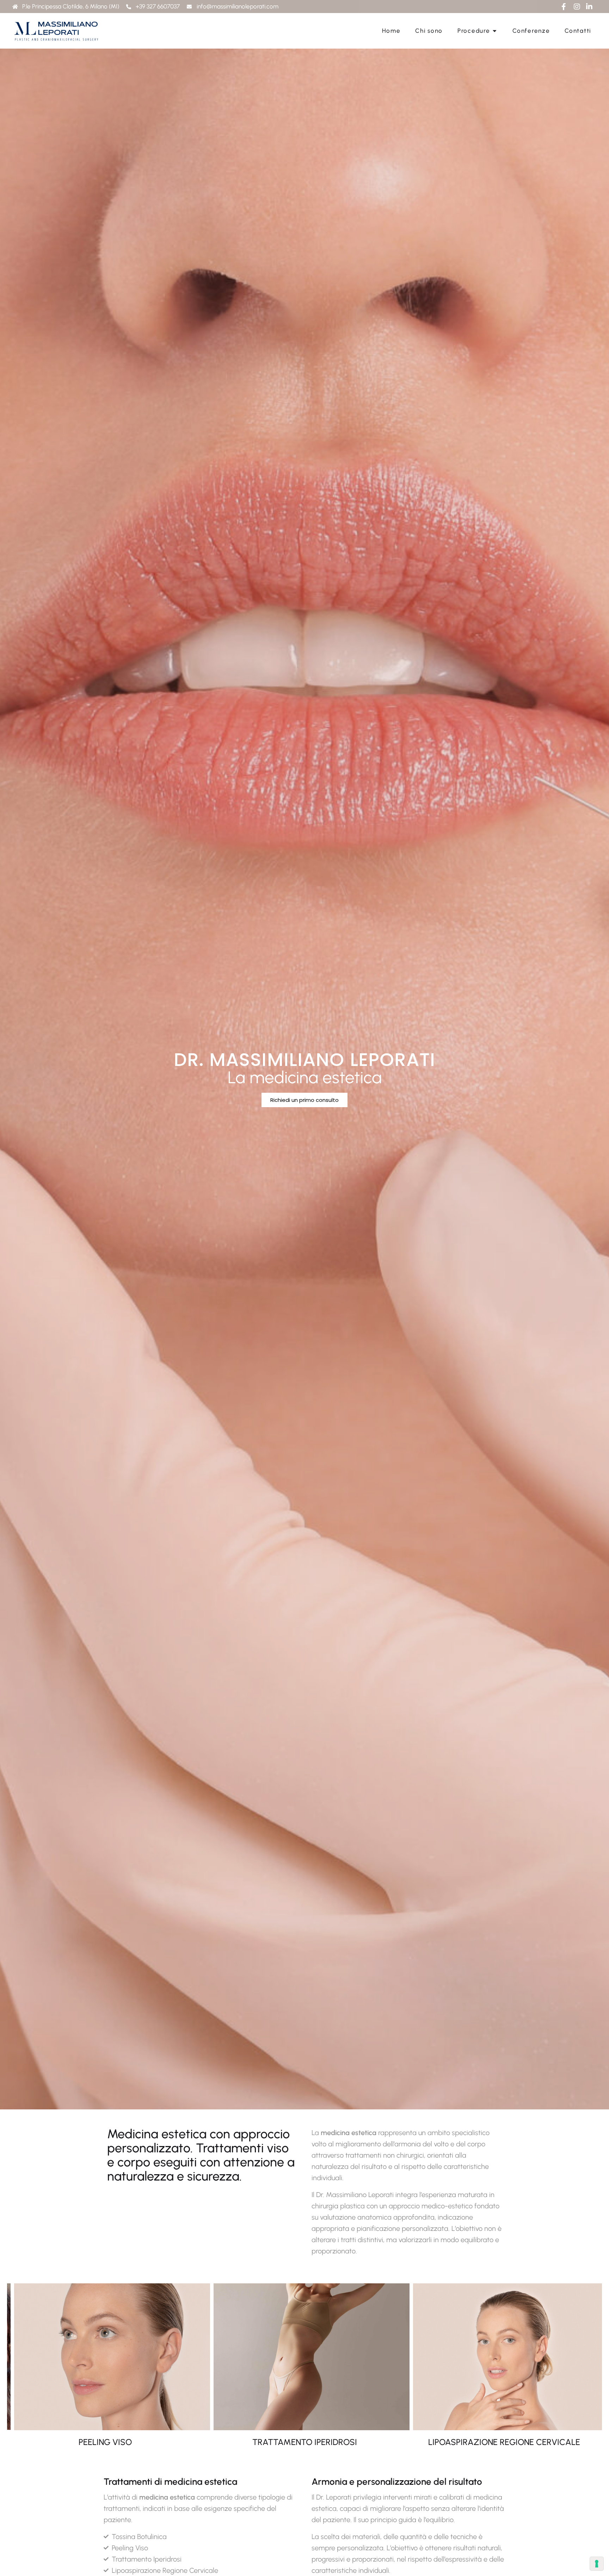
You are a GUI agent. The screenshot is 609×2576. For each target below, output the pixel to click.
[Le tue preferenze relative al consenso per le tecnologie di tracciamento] (597, 2564)
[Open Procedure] (495, 31)
